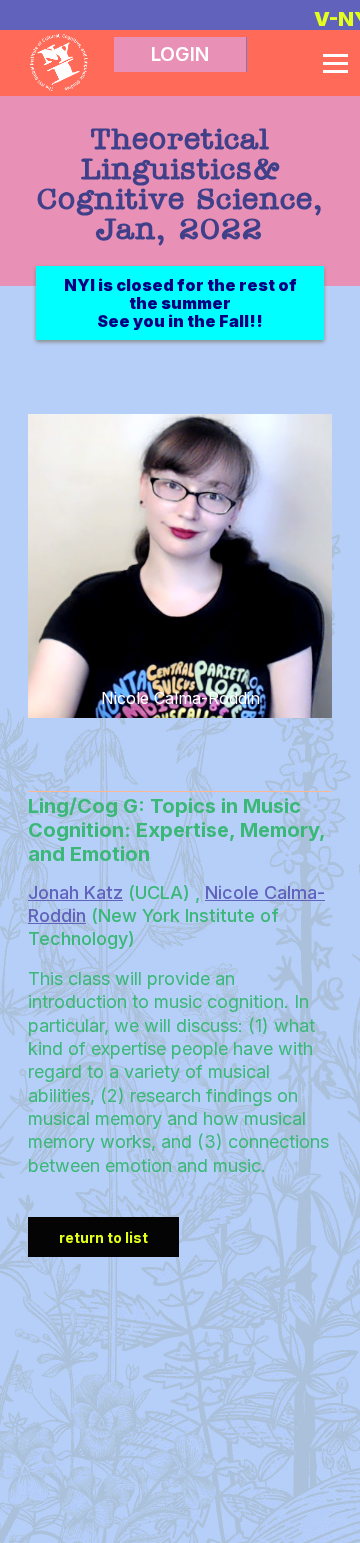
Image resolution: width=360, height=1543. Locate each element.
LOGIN (180, 54)
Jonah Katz (75, 892)
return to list (103, 1237)
